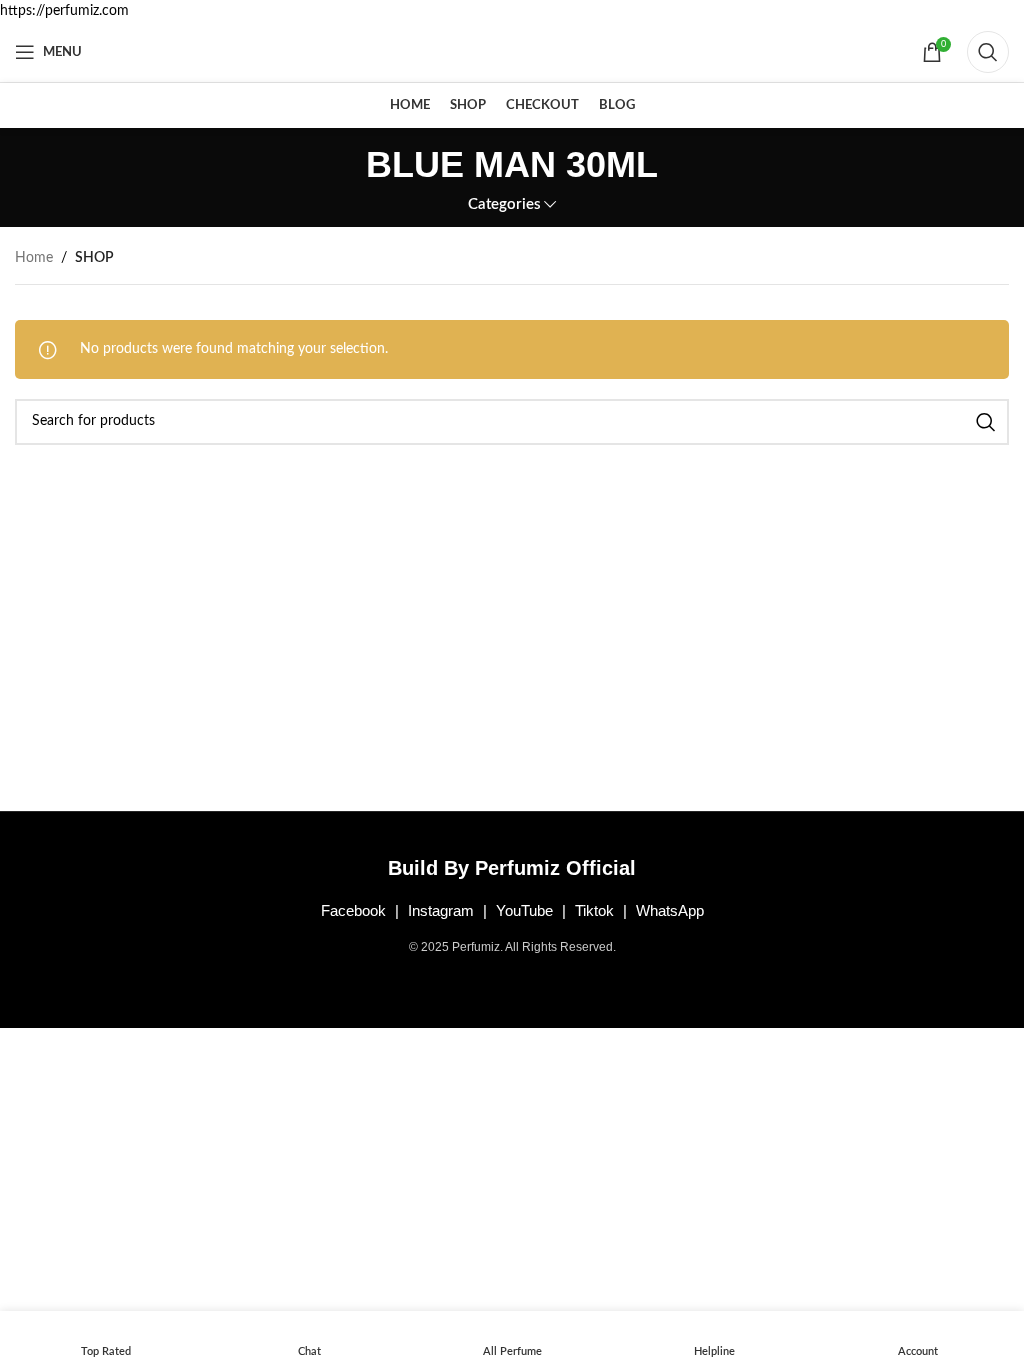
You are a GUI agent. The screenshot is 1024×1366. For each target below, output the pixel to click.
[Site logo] (512, 52)
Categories (504, 204)
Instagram (441, 910)
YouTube (524, 910)
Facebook (353, 910)
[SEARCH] (986, 422)
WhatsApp (670, 910)
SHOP (94, 258)
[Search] (988, 52)
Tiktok (594, 910)
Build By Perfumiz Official (512, 868)
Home (34, 258)
